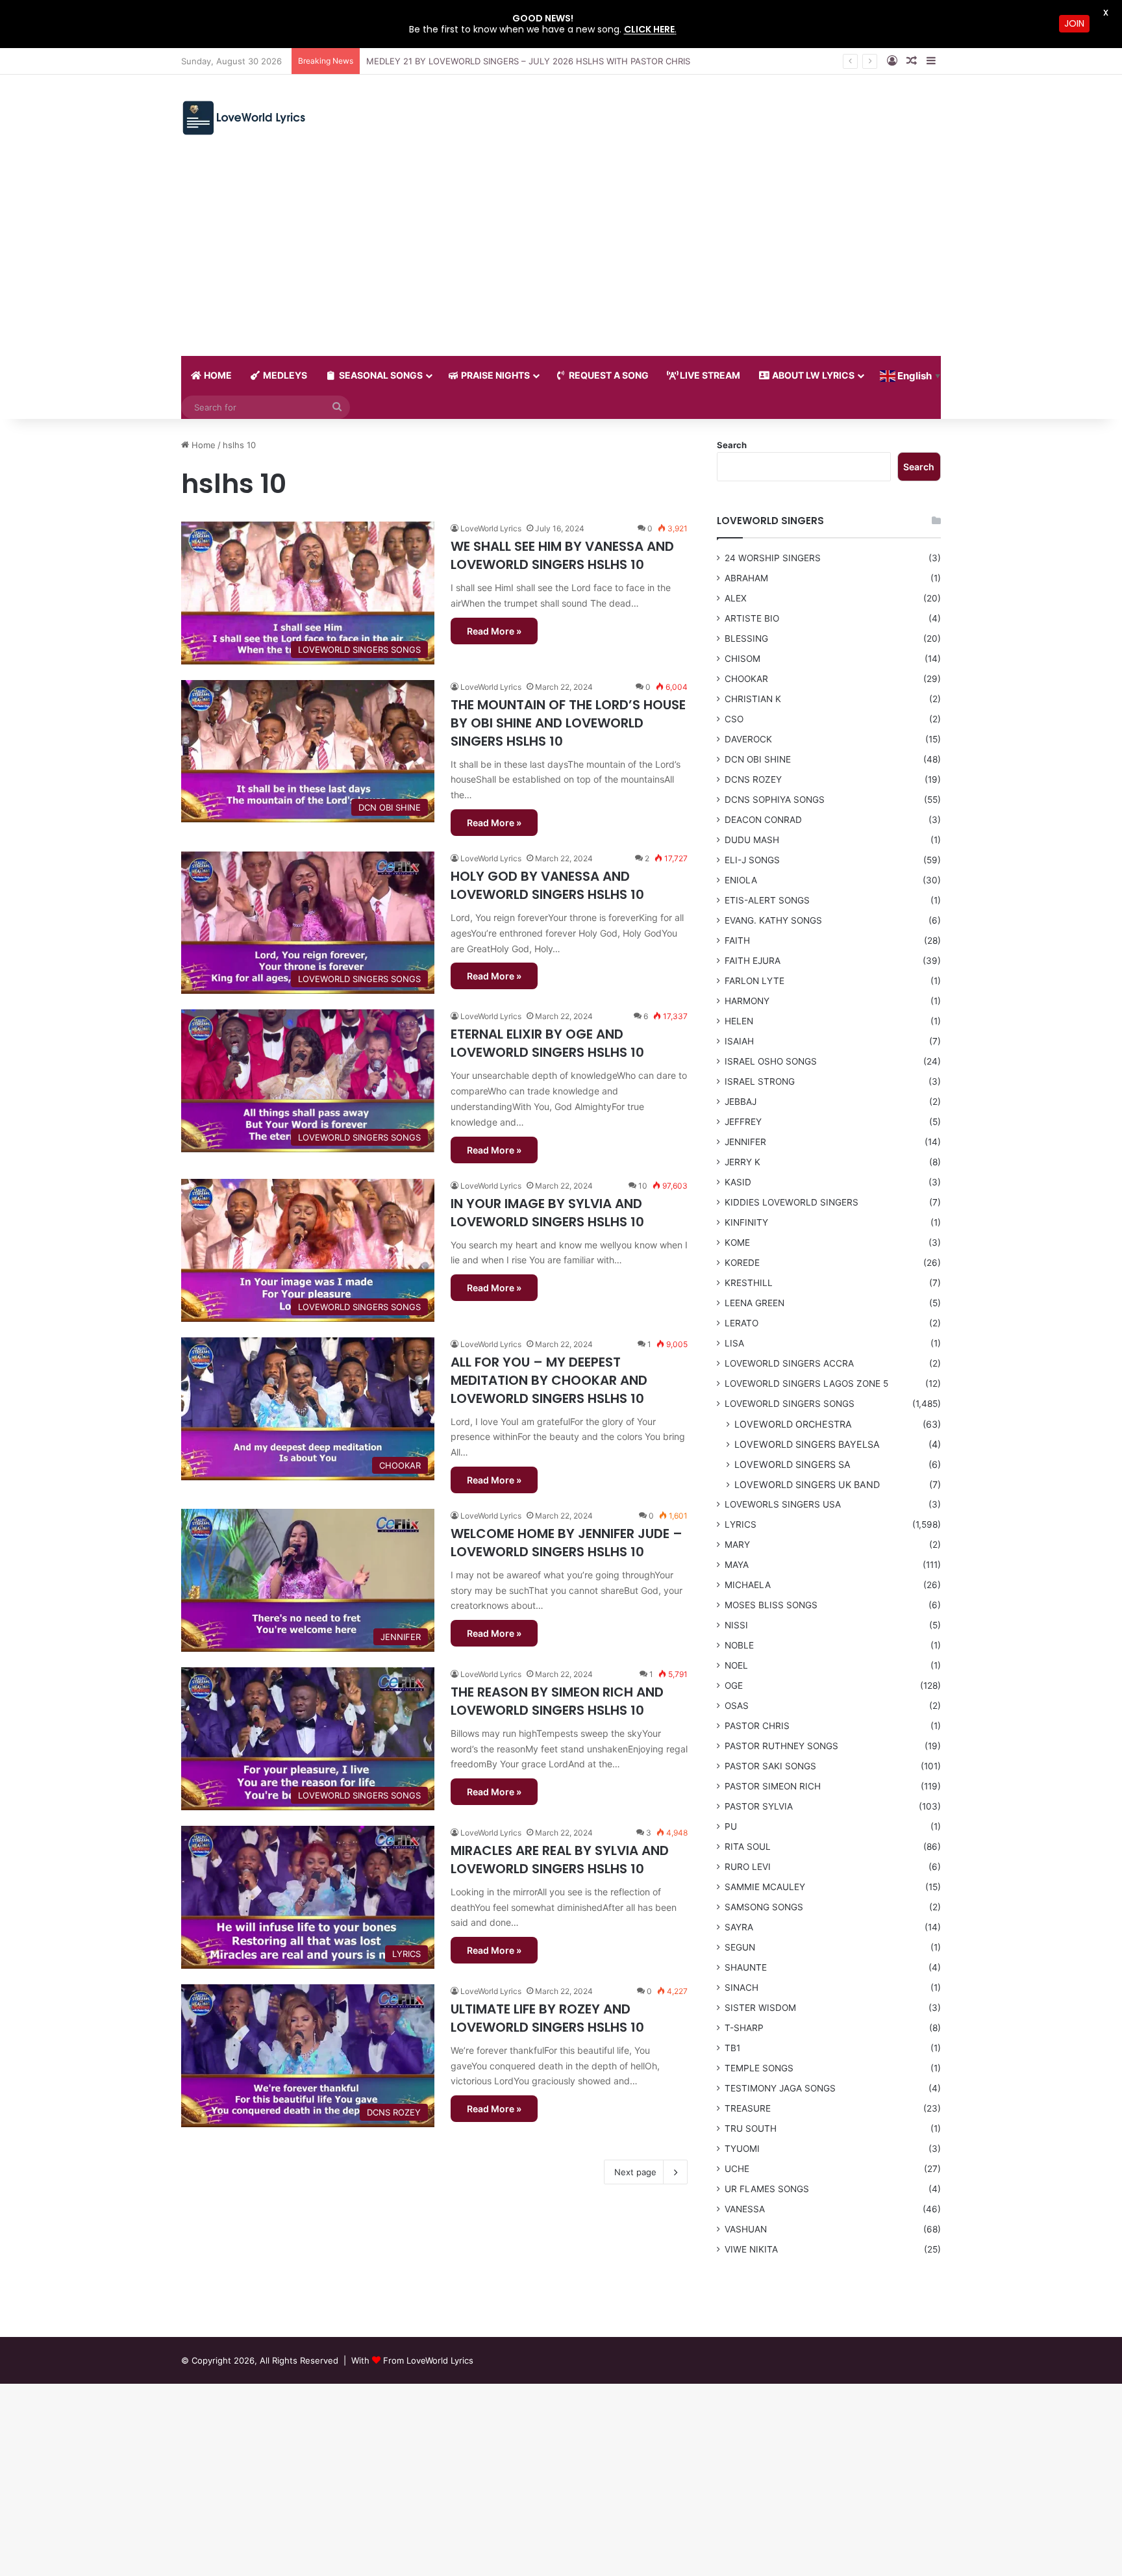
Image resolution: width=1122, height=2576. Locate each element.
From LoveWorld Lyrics (428, 2360)
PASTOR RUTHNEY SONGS (781, 1746)
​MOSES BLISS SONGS (771, 1605)
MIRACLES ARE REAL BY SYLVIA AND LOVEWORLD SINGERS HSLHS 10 (560, 1860)
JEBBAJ (741, 1102)
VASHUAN (746, 2229)
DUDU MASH (752, 840)
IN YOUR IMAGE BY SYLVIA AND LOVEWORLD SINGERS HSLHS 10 (547, 1213)
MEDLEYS (284, 375)
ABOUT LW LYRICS (812, 375)
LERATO (742, 1323)
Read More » (494, 631)
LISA (734, 1343)
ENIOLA (741, 880)
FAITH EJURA (753, 961)
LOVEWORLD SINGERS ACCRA (789, 1363)
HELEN (739, 1021)
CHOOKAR (746, 679)
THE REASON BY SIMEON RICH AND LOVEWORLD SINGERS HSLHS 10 (557, 1701)
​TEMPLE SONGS (759, 2068)
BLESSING (746, 638)
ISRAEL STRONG (760, 1081)
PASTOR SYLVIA (759, 1806)
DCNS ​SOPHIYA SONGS (775, 800)
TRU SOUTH (751, 2128)
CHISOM (742, 659)
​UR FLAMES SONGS (767, 2189)
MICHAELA (748, 1585)
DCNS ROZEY (753, 779)
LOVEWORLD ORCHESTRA (793, 1424)
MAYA (737, 1565)
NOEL (736, 1665)
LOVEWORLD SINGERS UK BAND (807, 1484)
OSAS (737, 1706)
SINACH (742, 1988)
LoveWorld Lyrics (491, 528)
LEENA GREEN (754, 1303)
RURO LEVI (748, 1867)
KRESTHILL (749, 1283)
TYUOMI (742, 2149)
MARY (737, 1545)
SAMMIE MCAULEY (765, 1887)
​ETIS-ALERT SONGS (767, 900)
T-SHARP (744, 2028)
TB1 (732, 2048)
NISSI (736, 1625)
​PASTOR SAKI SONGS (770, 1766)
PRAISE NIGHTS (494, 375)
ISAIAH (739, 1041)
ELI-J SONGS (752, 860)
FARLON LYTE (754, 981)
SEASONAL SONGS (380, 375)
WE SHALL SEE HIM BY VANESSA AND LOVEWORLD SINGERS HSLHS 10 (562, 555)
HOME (217, 375)
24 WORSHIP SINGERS (773, 558)
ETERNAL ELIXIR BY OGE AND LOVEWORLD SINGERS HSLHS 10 (547, 1043)
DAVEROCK (748, 739)
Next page (635, 2172)
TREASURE (748, 2108)
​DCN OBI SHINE (758, 759)
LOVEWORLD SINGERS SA (792, 1464)
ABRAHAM (746, 578)
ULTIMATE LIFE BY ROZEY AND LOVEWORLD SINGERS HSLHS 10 (547, 2018)
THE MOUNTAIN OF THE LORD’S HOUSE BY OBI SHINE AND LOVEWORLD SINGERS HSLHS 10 (568, 723)
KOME (737, 1243)
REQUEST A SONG (608, 375)
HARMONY (747, 1001)
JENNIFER (745, 1142)
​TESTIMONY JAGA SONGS (780, 2088)
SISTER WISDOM (760, 2008)
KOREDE (742, 1263)
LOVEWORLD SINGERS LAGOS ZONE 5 (806, 1383)
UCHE (737, 2169)
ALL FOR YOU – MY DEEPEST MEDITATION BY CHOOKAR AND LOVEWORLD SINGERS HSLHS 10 (549, 1380)
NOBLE (739, 1645)
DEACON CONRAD (763, 820)
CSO (734, 719)
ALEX (736, 598)
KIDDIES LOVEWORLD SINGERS (792, 1202)
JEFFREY (743, 1122)
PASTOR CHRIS (757, 1726)
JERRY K (742, 1162)
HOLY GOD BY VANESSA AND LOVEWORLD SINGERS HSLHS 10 (547, 885)
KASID (738, 1182)
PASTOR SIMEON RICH (773, 1786)
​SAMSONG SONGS (764, 1907)
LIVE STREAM (709, 375)
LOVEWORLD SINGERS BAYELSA (807, 1444)
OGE (734, 1686)
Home (202, 445)
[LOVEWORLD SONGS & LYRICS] (243, 118)
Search (732, 445)
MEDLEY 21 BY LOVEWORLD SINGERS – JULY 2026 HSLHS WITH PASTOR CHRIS (528, 61)
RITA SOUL (748, 1847)
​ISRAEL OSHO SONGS (771, 1061)
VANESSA (745, 2209)
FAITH (737, 941)
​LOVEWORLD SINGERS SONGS (790, 1404)
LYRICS (741, 1524)
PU (731, 1826)
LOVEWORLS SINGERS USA (783, 1504)
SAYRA (739, 1927)
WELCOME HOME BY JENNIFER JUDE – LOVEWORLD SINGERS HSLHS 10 (567, 1543)
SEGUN (740, 1947)
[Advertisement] (561, 259)
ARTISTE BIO (752, 618)
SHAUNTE (746, 1967)
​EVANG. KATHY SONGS (773, 920)
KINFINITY (746, 1222)
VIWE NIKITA (751, 2249)
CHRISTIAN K (753, 699)
